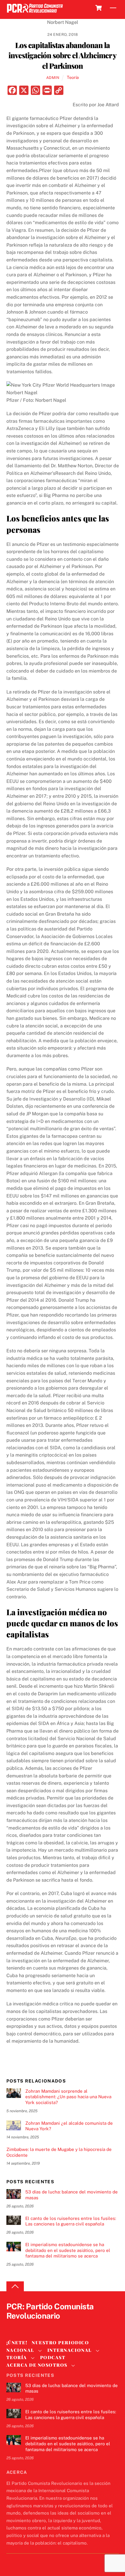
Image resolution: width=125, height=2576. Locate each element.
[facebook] (26, 2326)
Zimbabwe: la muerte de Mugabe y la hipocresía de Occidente (59, 2152)
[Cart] (99, 8)
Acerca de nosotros (37, 2365)
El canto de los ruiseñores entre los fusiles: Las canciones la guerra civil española (71, 2221)
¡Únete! (17, 2343)
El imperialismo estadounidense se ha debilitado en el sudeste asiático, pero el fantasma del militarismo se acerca (68, 2250)
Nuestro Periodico (60, 2343)
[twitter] (12, 2326)
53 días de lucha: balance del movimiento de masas (72, 2195)
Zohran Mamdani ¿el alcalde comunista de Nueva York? (69, 2126)
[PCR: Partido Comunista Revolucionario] (35, 13)
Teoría (73, 77)
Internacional (70, 2350)
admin (53, 78)
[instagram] (40, 2326)
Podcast (53, 2357)
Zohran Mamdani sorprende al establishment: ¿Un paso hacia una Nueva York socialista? (68, 2097)
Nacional (20, 2350)
